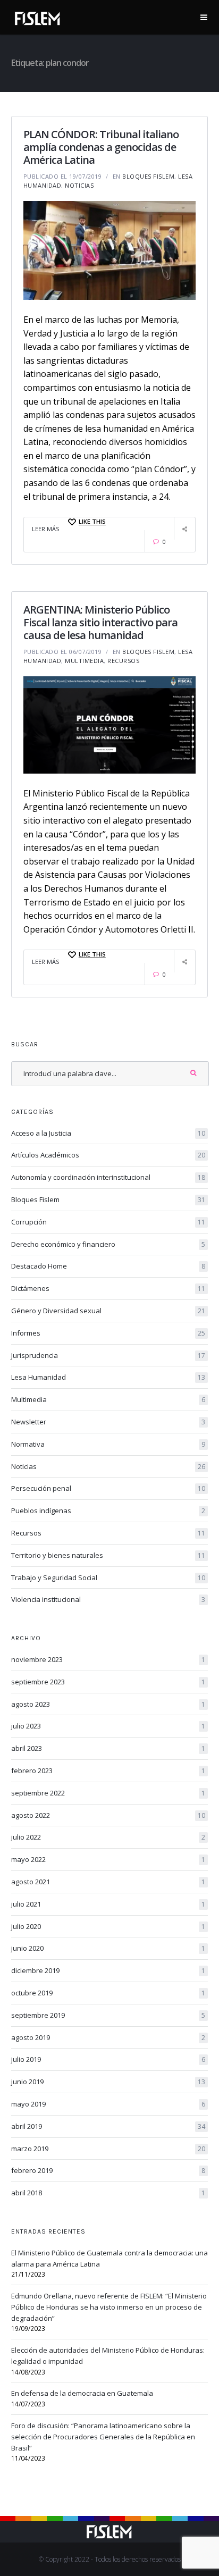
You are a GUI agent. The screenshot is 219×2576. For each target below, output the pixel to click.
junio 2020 (108, 1948)
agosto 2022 (108, 1815)
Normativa (108, 1444)
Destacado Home (108, 1266)
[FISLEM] (38, 16)
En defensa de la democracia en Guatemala (82, 2393)
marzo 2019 (108, 2149)
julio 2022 (108, 1837)
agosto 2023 (108, 1704)
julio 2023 (108, 1726)
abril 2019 (108, 2126)
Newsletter (108, 1422)
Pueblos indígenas (108, 1511)
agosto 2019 (108, 2037)
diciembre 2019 (108, 1970)
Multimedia (84, 661)
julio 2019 (108, 2059)
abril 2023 (108, 1748)
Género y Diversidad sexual (108, 1311)
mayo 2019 (108, 2104)
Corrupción (108, 1222)
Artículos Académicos (108, 1155)
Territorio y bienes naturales (108, 1555)
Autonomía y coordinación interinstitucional (108, 1177)
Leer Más (45, 529)
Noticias (79, 185)
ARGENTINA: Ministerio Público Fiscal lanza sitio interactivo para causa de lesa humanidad (100, 622)
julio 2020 (108, 1926)
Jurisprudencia (108, 1355)
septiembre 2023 (108, 1682)
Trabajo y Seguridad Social (108, 1578)
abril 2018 (108, 2193)
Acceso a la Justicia (108, 1133)
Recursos (123, 661)
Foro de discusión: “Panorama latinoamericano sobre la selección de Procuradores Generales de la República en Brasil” (103, 2437)
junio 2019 (108, 2082)
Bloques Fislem (148, 176)
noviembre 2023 (108, 1659)
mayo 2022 (108, 1859)
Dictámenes (108, 1288)
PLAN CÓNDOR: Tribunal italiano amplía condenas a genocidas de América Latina (101, 147)
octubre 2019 (108, 1993)
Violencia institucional (108, 1599)
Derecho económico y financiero (108, 1244)
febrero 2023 (108, 1771)
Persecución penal (108, 1488)
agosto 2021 (108, 1882)
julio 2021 (108, 1904)
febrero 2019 (108, 2170)
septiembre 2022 (108, 1793)
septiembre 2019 (108, 2015)
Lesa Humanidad (108, 1377)
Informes (108, 1333)
